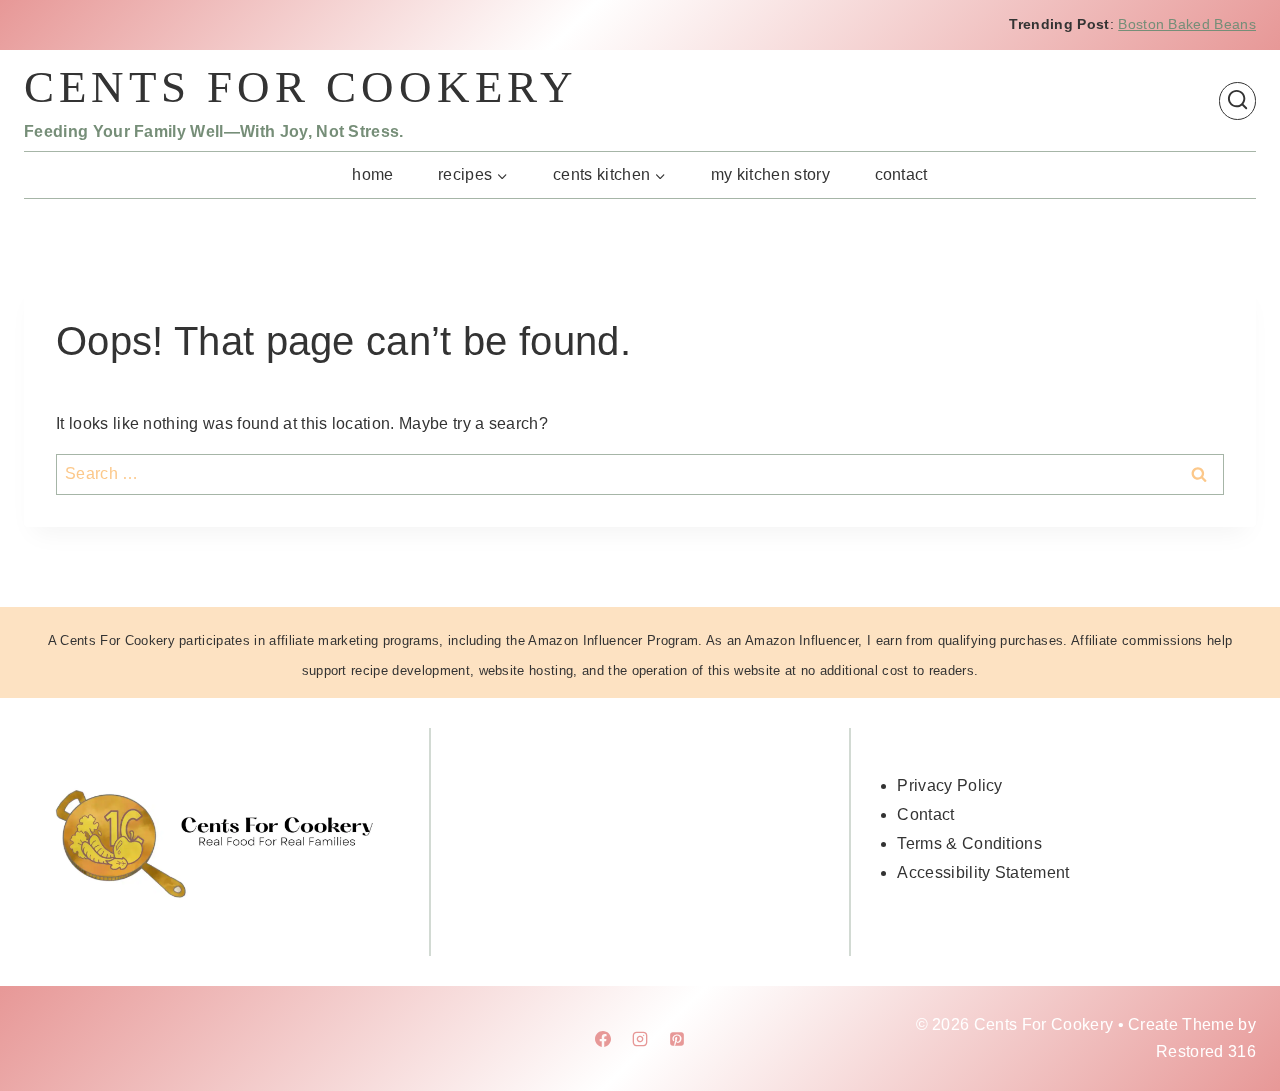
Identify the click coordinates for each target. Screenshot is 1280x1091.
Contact (901, 174)
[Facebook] (603, 1039)
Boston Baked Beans (1187, 24)
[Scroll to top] (1233, 1014)
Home (372, 174)
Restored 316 (1206, 1051)
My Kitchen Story (770, 174)
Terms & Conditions (969, 843)
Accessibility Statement (983, 872)
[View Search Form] (1237, 100)
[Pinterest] (677, 1039)
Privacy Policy (949, 785)
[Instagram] (640, 1039)
